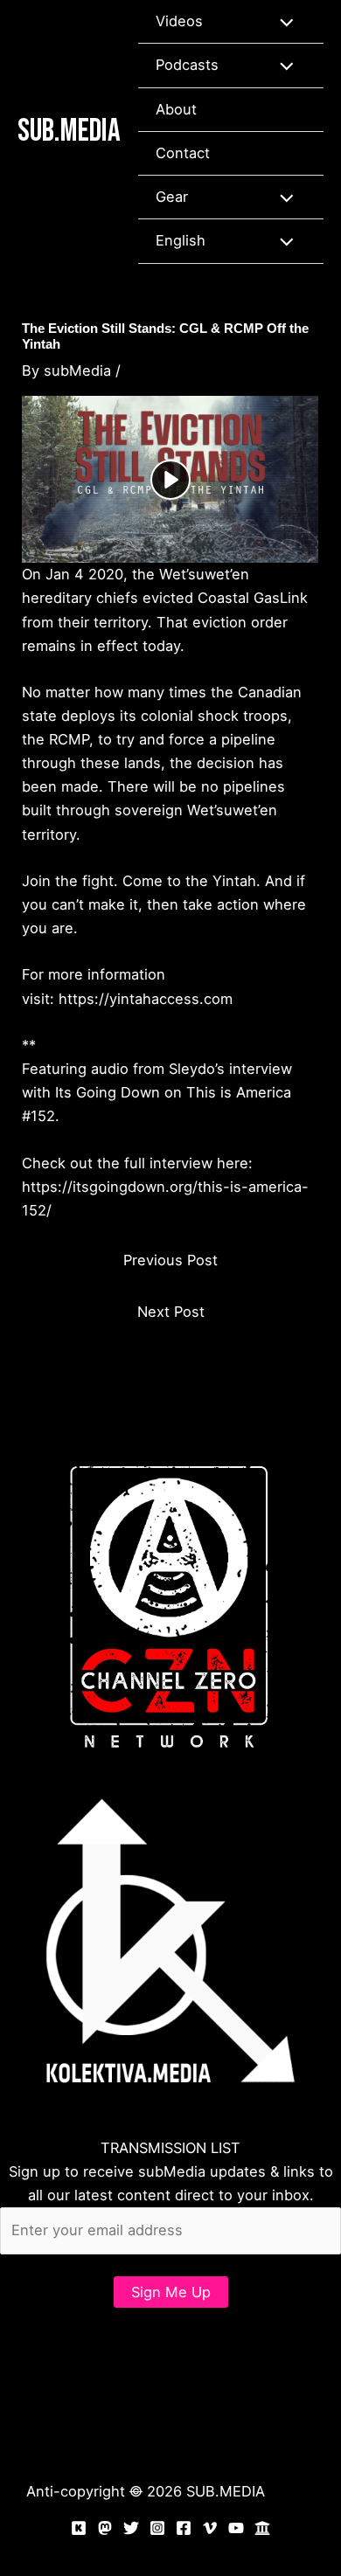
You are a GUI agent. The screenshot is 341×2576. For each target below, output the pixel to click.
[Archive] (262, 2528)
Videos (179, 21)
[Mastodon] (105, 2528)
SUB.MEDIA (69, 131)
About (176, 109)
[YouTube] (236, 2528)
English (181, 240)
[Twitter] (131, 2528)
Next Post (171, 1312)
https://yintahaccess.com (146, 999)
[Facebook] (184, 2528)
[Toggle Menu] (282, 21)
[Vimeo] (210, 2528)
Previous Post (170, 1260)
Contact (183, 153)
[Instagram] (157, 2528)
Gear (172, 197)
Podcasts (187, 65)
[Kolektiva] (79, 2528)
